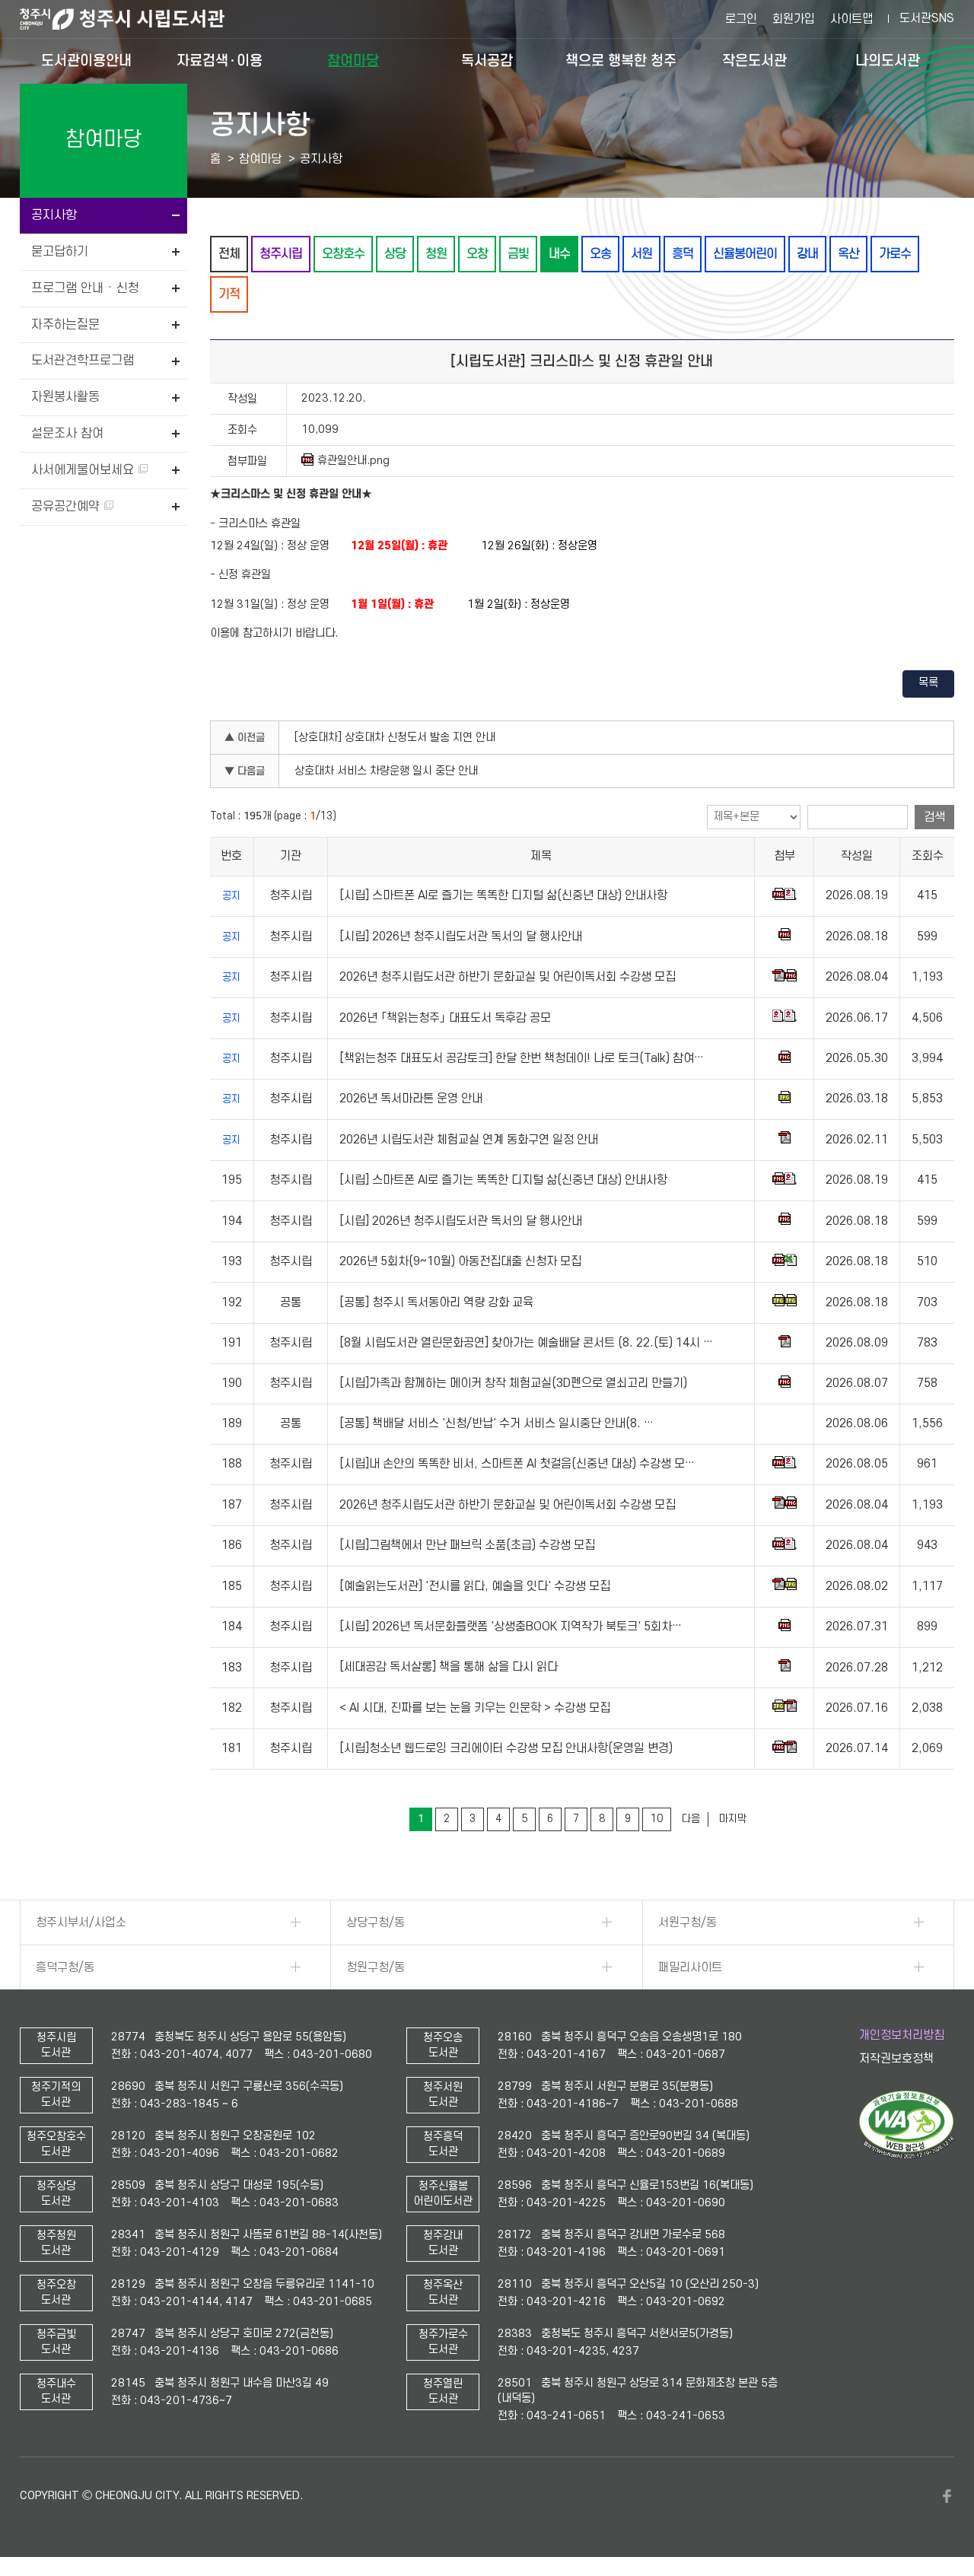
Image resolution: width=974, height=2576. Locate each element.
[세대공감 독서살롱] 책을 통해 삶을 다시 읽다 (449, 1668)
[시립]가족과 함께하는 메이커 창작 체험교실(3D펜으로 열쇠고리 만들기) (513, 1384)
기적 (229, 294)
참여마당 (353, 60)
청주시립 (281, 254)
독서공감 (487, 60)
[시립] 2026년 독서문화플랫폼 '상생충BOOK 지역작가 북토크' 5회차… (511, 1627)
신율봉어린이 (745, 254)
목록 (928, 683)
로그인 (741, 19)
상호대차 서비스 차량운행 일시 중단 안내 (386, 771)
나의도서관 (888, 60)
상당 (395, 254)
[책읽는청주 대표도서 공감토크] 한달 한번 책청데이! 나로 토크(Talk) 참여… (522, 1058)
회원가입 (794, 19)
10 (657, 1819)
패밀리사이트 (690, 1967)
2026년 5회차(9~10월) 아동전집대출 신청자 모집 (460, 1261)
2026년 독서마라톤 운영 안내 (411, 1099)
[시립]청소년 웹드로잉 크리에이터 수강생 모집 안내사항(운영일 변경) (506, 1748)
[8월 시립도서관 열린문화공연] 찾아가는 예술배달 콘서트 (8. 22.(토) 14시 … (526, 1343)
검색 (934, 817)
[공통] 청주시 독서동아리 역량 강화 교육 (436, 1302)
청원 (436, 254)
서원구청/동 (688, 1922)
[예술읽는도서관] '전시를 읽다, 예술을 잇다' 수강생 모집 (475, 1586)
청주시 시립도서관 (134, 19)
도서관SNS (927, 18)
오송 (600, 254)
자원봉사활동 (65, 397)
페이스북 (947, 2496)
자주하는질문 (65, 325)
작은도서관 (754, 60)
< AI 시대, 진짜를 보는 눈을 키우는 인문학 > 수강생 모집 (475, 1708)
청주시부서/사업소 (81, 1922)
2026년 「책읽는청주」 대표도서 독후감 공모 (445, 1018)
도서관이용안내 (86, 60)
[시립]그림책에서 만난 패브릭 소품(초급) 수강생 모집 (467, 1545)
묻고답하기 (60, 252)
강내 (807, 254)
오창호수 (343, 254)
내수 (559, 254)
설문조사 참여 (67, 434)
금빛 (518, 254)
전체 (229, 254)
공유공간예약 (67, 507)
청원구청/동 (376, 1967)
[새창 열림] (907, 2155)
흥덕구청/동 (65, 1967)
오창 (477, 254)
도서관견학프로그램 (83, 361)
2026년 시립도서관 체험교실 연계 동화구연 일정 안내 (469, 1140)
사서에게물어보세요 (84, 470)
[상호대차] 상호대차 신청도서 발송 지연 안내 (395, 738)
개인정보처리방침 (902, 2035)
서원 (641, 254)
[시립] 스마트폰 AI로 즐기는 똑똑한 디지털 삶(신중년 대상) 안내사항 (503, 895)
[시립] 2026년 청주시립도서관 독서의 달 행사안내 (461, 937)
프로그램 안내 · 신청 (85, 288)
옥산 (848, 254)
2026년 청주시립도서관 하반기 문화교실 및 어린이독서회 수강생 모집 (508, 977)
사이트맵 (851, 19)
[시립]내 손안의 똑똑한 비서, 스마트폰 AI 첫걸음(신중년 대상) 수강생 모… (517, 1464)
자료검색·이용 (220, 60)
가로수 (895, 254)
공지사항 (54, 215)
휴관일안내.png (353, 461)
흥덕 (683, 254)
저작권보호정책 (896, 2059)
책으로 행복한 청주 (621, 60)
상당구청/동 (376, 1922)
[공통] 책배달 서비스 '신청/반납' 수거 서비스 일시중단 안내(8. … (497, 1424)
